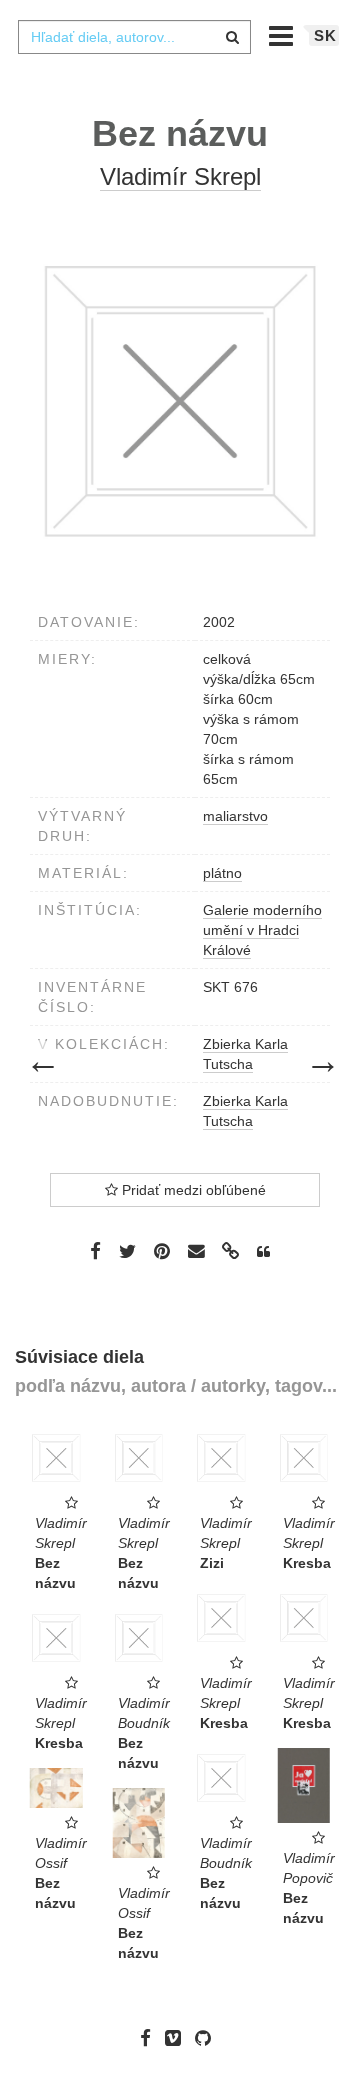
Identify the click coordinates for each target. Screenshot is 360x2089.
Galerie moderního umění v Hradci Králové (262, 930)
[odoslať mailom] (196, 1251)
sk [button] (325, 35)
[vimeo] (178, 2038)
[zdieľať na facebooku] (95, 1251)
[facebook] (150, 2038)
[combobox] (134, 37)
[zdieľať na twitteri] (127, 1251)
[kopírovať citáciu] (263, 1252)
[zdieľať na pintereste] (162, 1251)
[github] (208, 2038)
